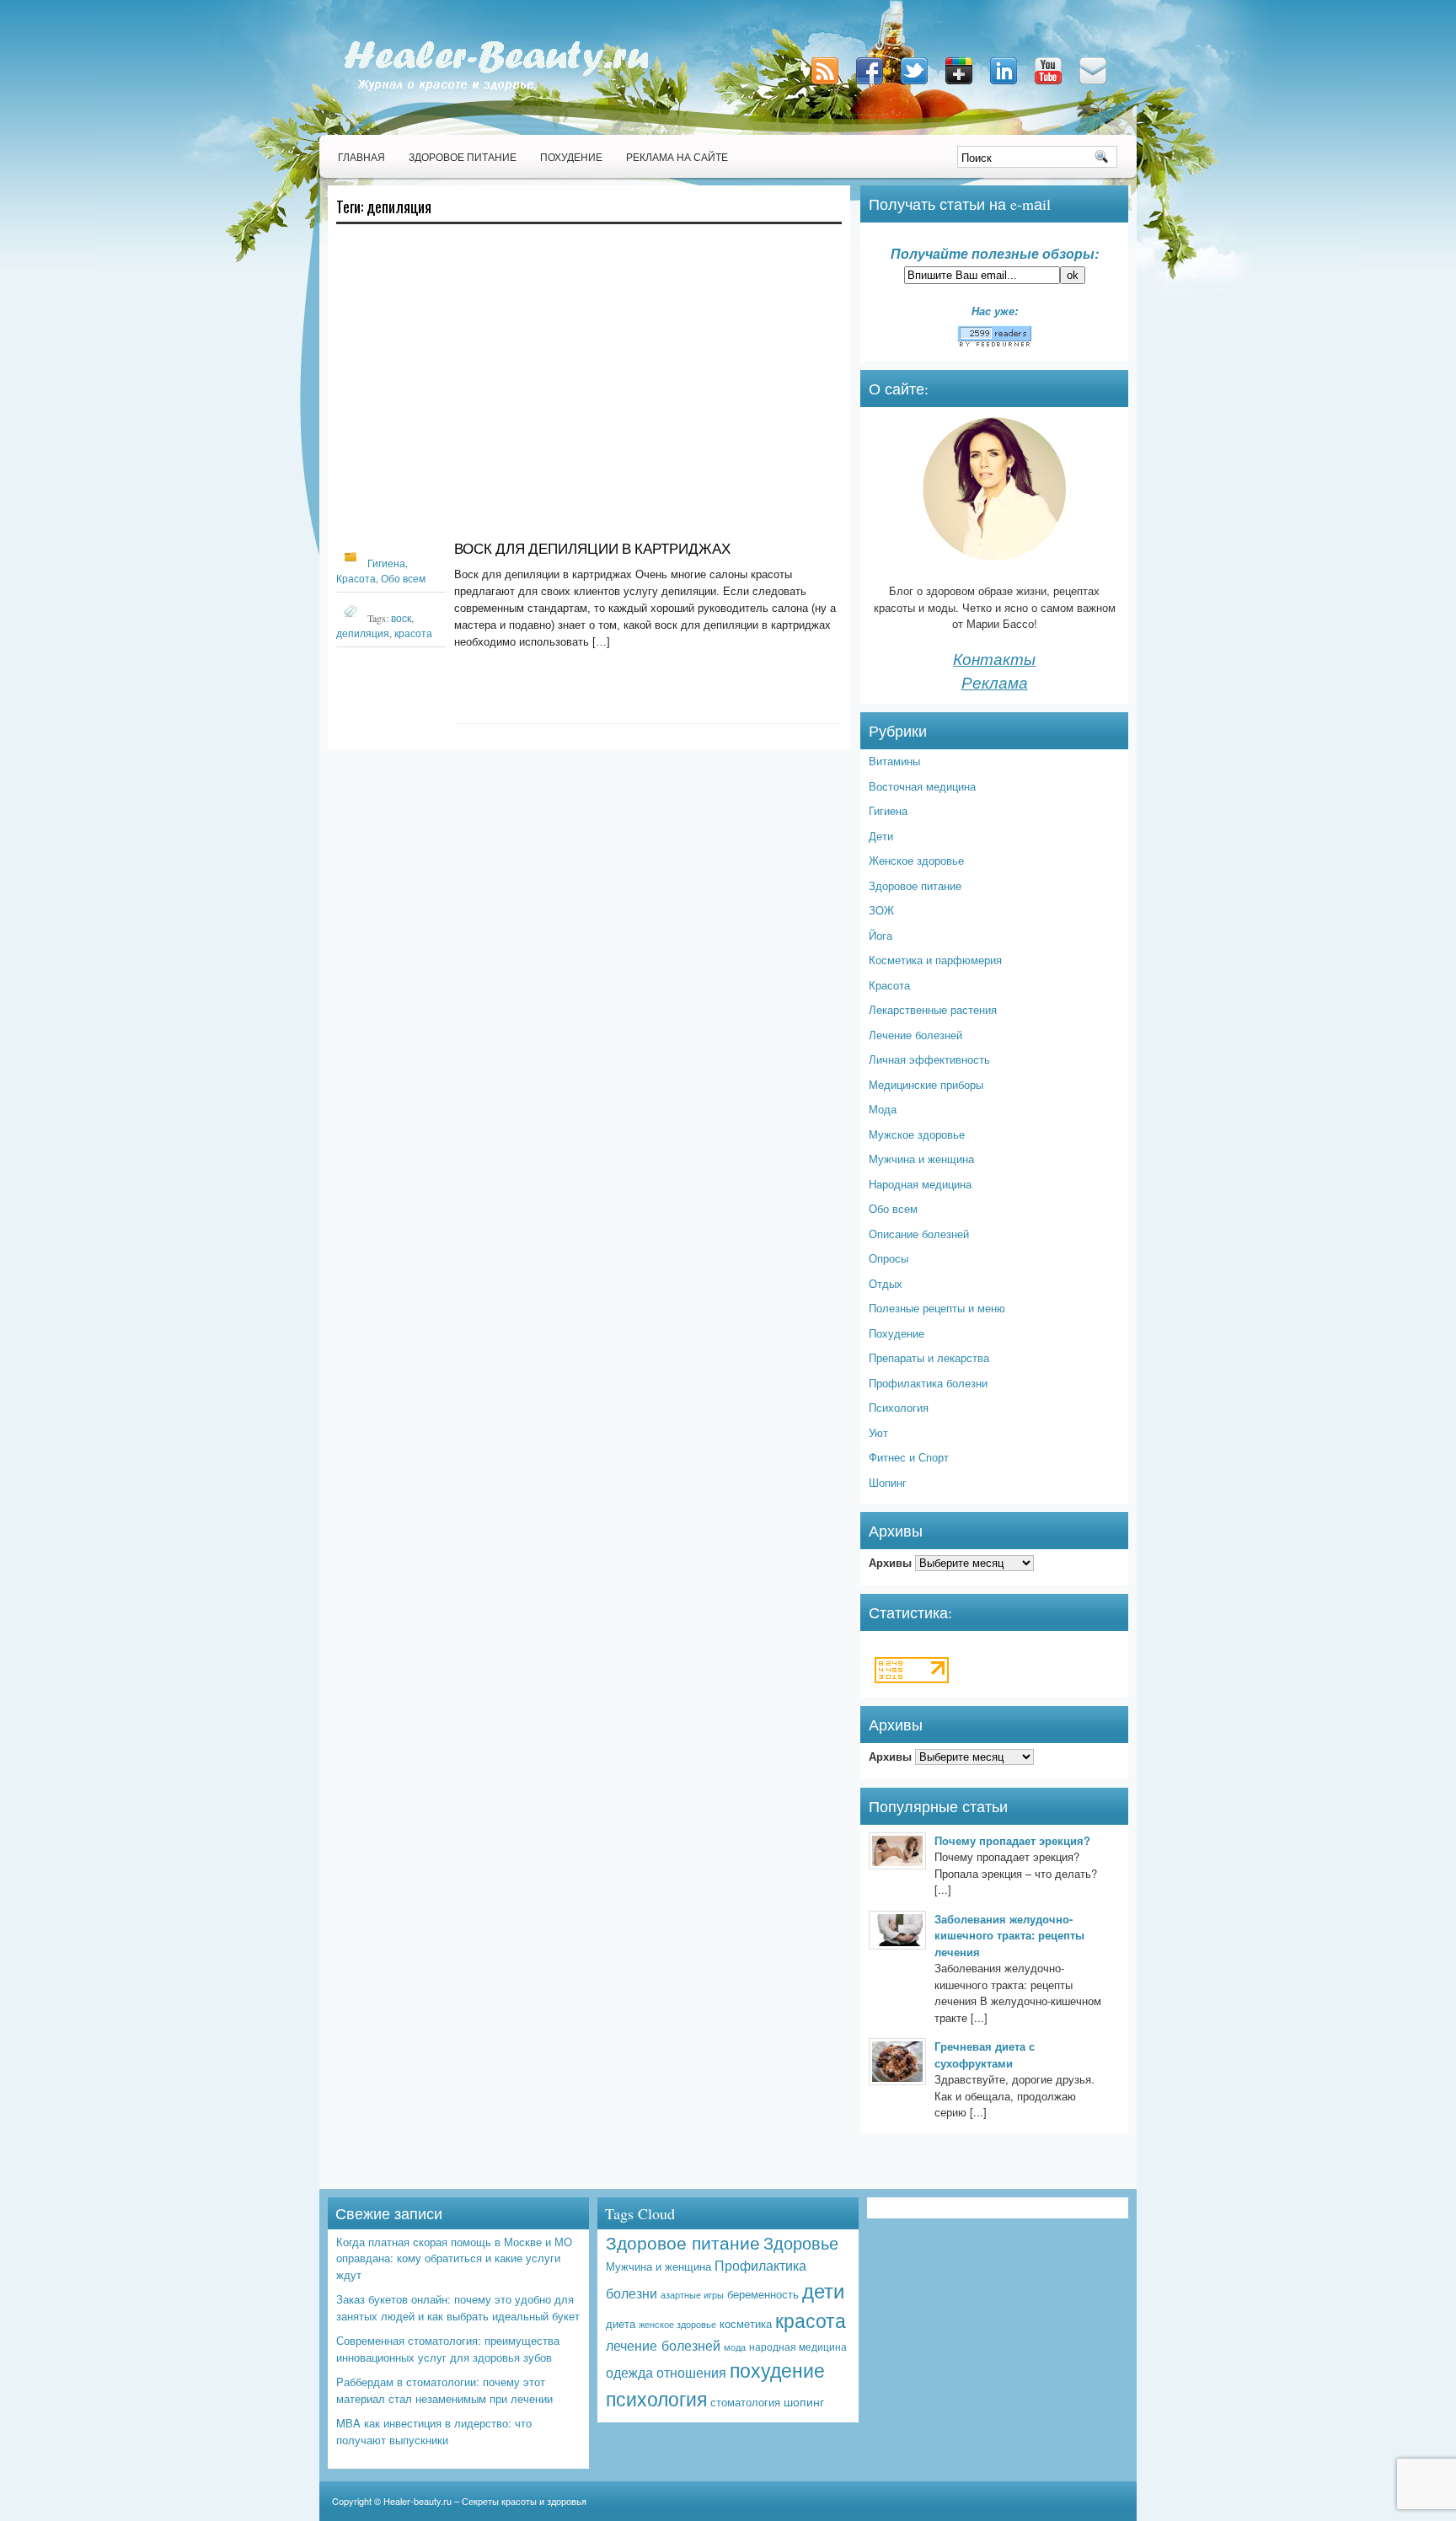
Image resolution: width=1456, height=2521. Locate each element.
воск (401, 618)
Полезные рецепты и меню (937, 1308)
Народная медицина (920, 1184)
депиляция (363, 633)
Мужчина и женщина (921, 1159)
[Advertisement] (589, 389)
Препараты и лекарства (929, 1357)
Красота (356, 578)
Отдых (886, 1283)
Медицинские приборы (926, 1084)
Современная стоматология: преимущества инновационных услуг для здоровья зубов (448, 2349)
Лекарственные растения (933, 1009)
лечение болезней (663, 2345)
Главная (361, 157)
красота (413, 633)
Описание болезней (919, 1234)
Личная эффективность (929, 1059)
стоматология (745, 2402)
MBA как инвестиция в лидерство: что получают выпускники (434, 2431)
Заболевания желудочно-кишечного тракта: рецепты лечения (1009, 1935)
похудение (777, 2370)
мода (735, 2347)
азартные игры (692, 2294)
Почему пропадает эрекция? (1012, 1840)
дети (823, 2290)
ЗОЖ (881, 910)
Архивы (890, 1562)
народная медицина (798, 2347)
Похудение (571, 157)
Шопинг (888, 1482)
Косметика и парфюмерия (935, 960)
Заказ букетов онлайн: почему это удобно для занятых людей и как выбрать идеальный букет (458, 2307)
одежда (629, 2372)
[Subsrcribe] (827, 86)
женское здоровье (677, 2324)
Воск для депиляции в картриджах (592, 548)
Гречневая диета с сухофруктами (985, 2054)
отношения (691, 2372)
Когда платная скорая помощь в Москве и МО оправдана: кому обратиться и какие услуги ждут (454, 2258)
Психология (899, 1407)
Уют (878, 1432)
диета (621, 2323)
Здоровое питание (463, 157)
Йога (881, 935)
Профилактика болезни (928, 1383)
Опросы (889, 1258)
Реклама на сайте (677, 157)
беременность (763, 2294)
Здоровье (801, 2242)
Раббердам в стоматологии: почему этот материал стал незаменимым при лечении (444, 2390)
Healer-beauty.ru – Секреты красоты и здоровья (485, 2501)
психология (656, 2398)
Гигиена (386, 563)
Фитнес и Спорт (909, 1457)
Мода (883, 1109)
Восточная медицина (922, 786)
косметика (746, 2323)
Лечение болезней (915, 1035)
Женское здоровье (916, 860)
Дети (881, 836)
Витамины (894, 761)
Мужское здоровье (917, 1134)
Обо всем (403, 578)
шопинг (804, 2401)
